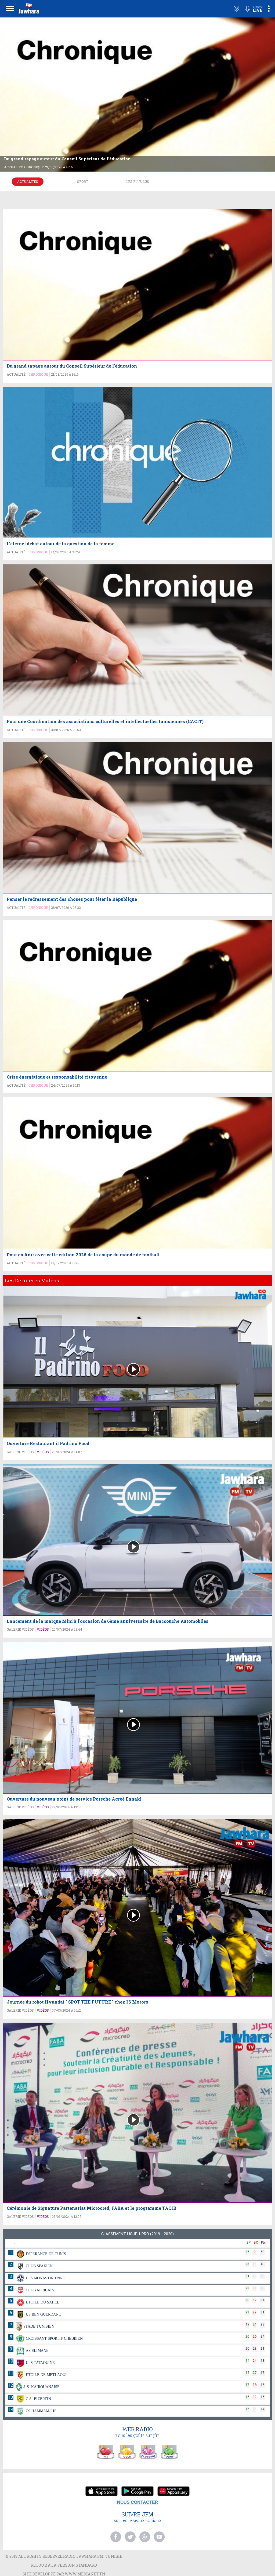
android (137, 2492)
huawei (173, 2492)
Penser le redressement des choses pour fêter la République (72, 899)
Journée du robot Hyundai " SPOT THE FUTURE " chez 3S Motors (77, 2002)
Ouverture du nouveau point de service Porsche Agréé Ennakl (74, 1799)
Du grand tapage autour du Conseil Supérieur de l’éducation (67, 159)
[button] (28, 10)
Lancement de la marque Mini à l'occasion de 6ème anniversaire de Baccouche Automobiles (108, 1621)
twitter (130, 2537)
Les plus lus (138, 182)
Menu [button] (10, 8)
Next (269, 97)
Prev (6, 97)
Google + (145, 2537)
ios (102, 2492)
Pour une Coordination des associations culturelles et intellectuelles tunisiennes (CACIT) (105, 721)
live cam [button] (236, 9)
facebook (116, 2537)
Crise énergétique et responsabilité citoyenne (57, 1077)
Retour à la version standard (64, 2565)
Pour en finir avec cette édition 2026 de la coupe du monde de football (83, 1255)
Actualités (28, 182)
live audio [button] (254, 9)
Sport (83, 182)
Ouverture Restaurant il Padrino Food (48, 1443)
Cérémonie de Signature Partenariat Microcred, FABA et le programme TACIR (92, 2208)
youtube (159, 2537)
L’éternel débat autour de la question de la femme (61, 544)
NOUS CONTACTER (138, 2502)
